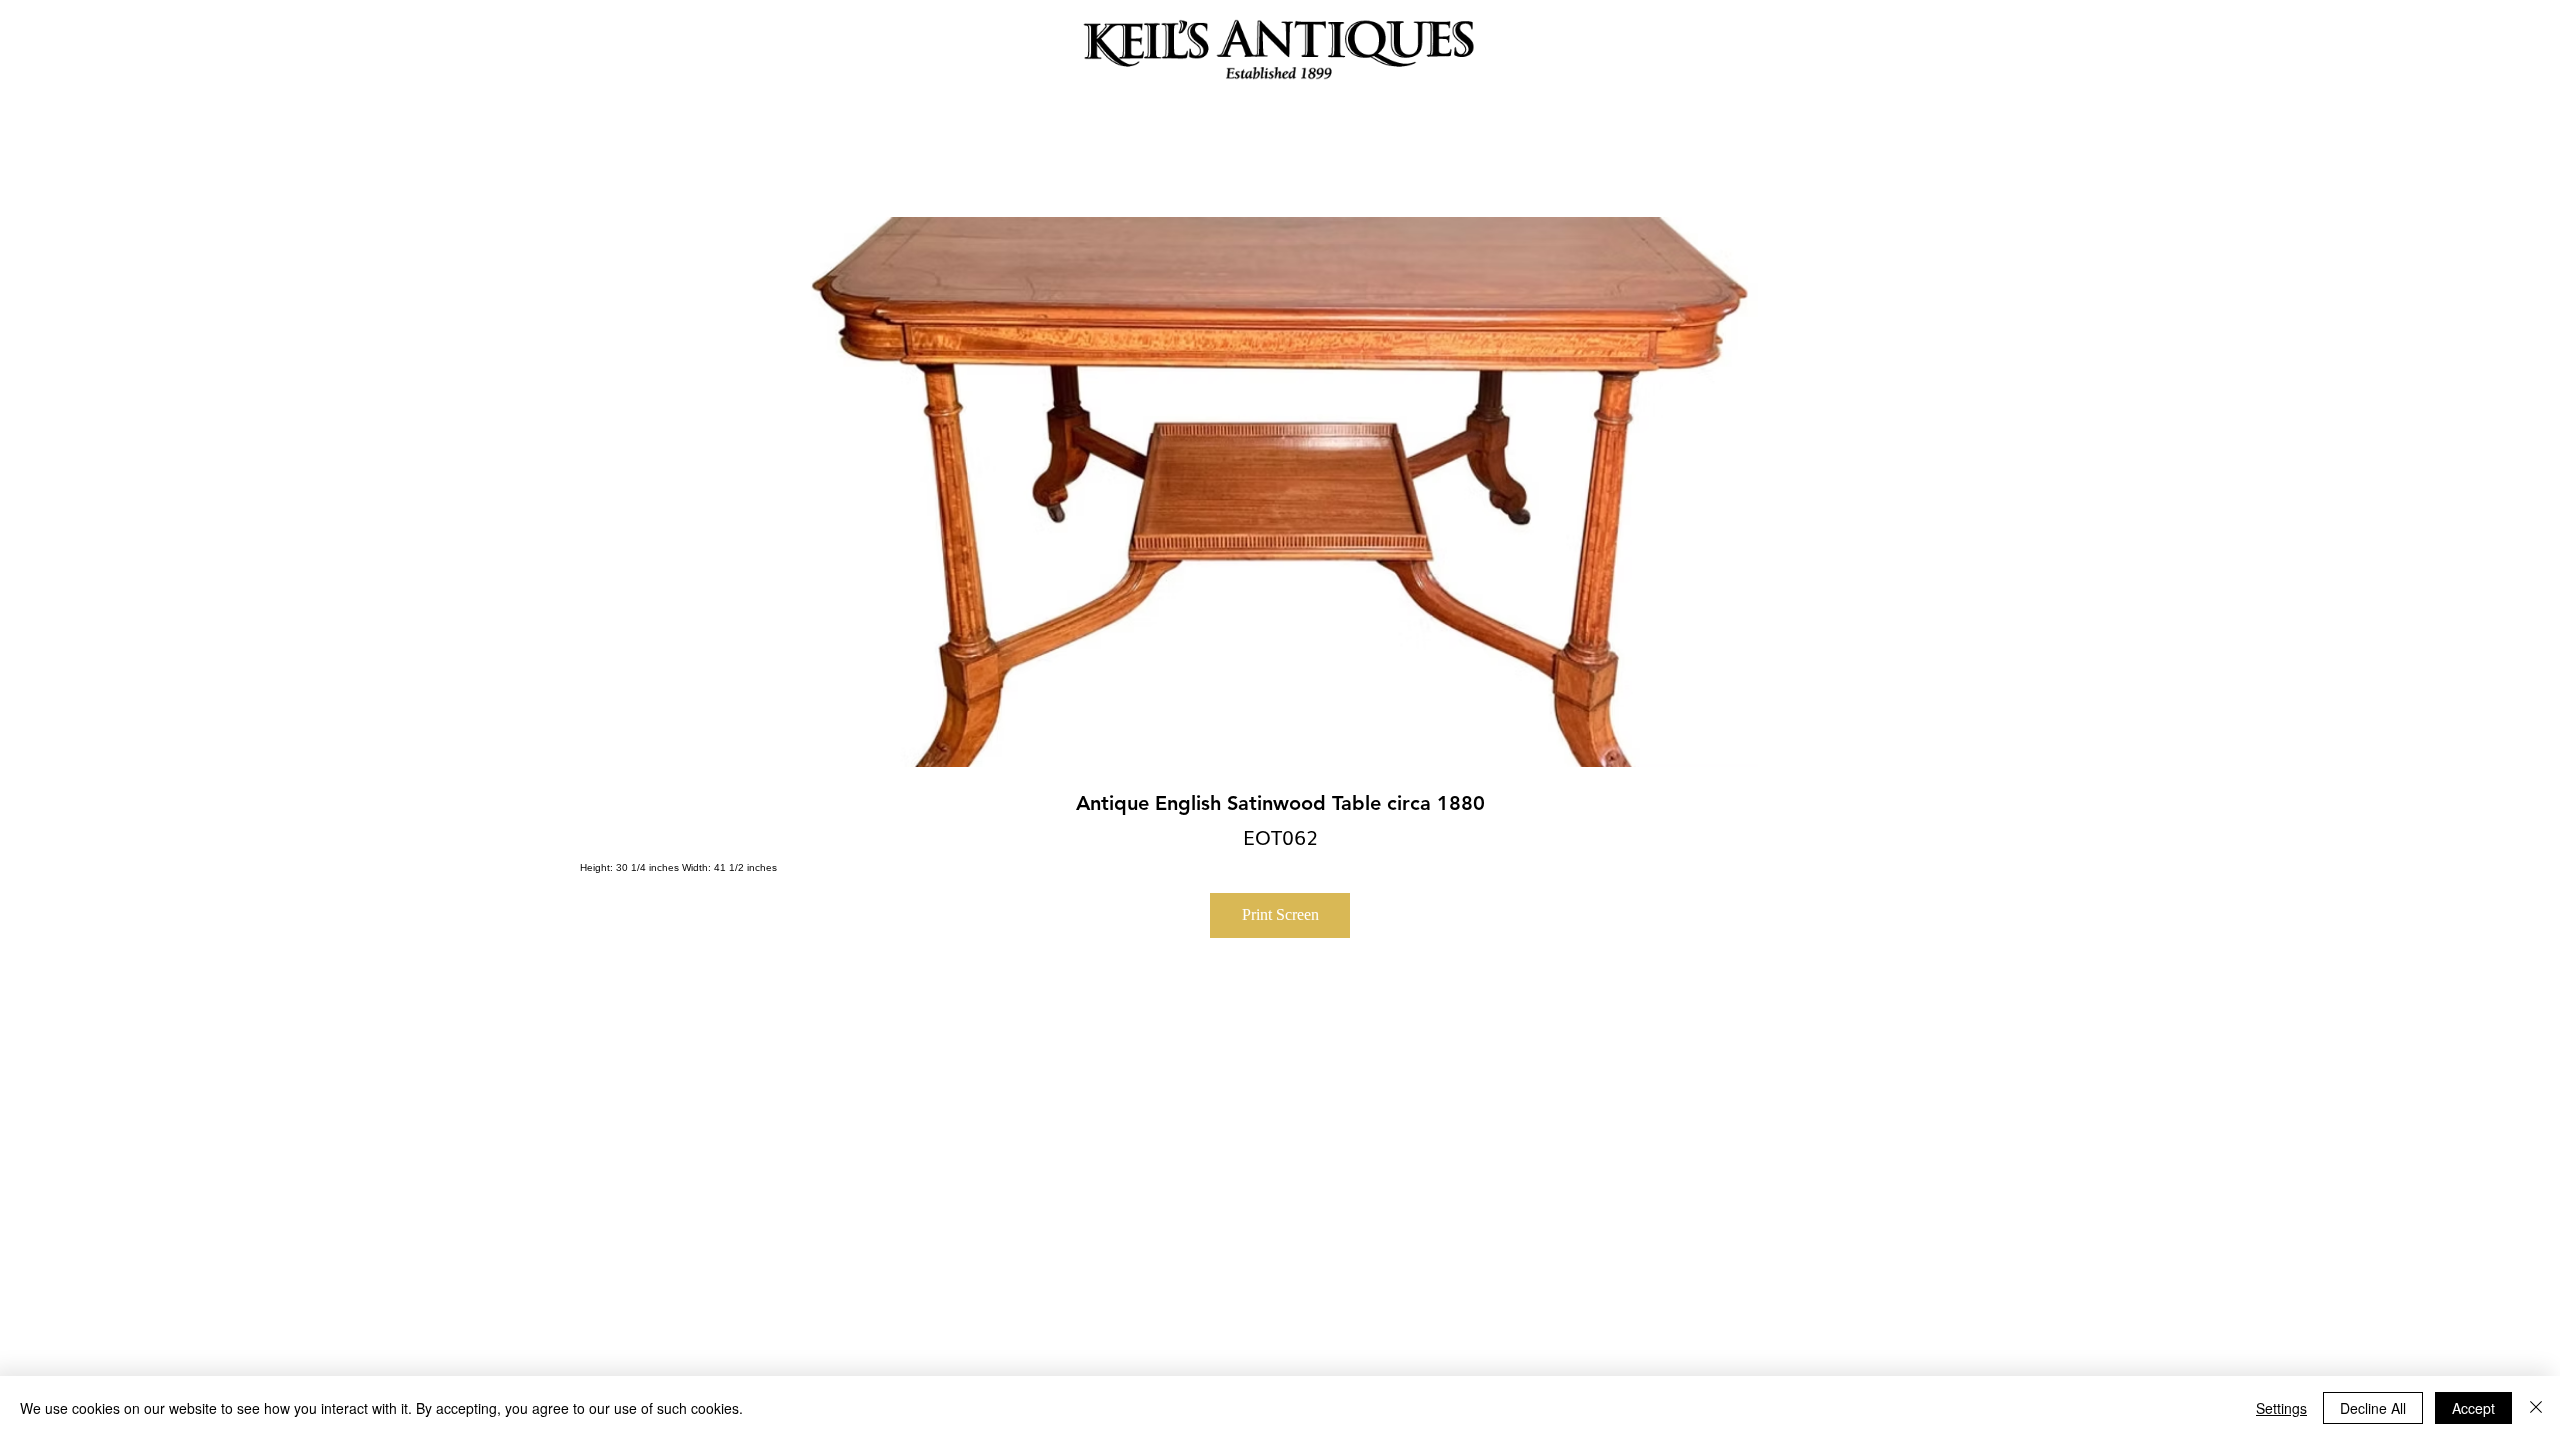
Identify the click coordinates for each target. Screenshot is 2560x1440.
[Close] (2536, 1408)
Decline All (2373, 1408)
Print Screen (1280, 914)
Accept (2473, 1408)
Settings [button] (2281, 1408)
